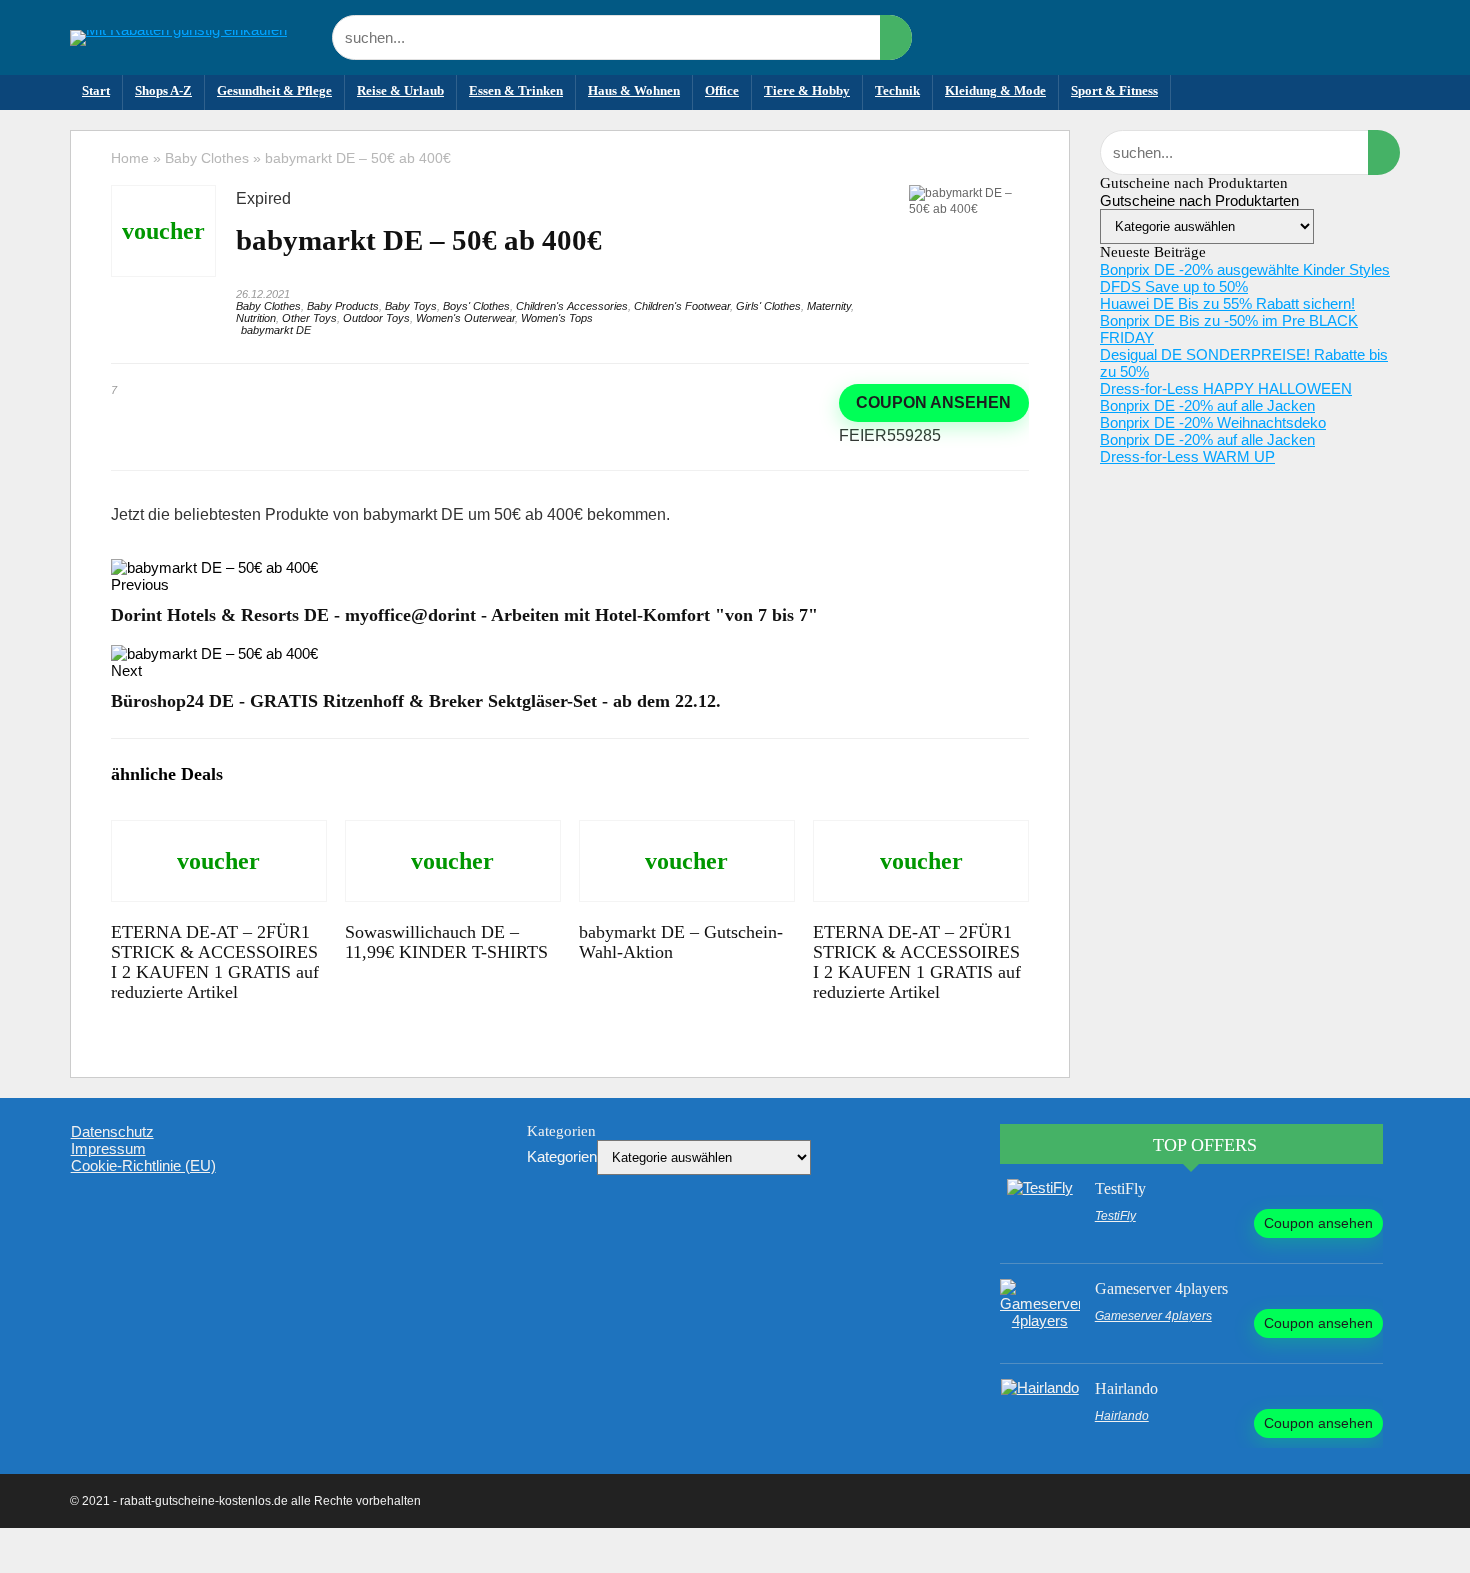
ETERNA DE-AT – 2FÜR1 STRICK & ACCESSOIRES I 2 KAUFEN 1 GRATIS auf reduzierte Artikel (215, 962)
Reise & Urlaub (400, 90)
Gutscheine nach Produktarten (1199, 200)
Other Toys (309, 318)
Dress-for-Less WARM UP (1187, 456)
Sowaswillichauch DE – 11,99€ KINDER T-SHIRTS (446, 942)
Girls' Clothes (768, 306)
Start (96, 90)
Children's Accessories (572, 306)
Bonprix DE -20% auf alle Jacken (1207, 405)
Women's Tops (557, 318)
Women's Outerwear (465, 318)
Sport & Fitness (1114, 90)
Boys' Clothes (476, 306)
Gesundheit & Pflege (274, 90)
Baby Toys (411, 306)
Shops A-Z (163, 90)
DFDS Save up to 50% (1174, 286)
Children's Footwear (682, 306)
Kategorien (562, 1156)
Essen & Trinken (516, 90)
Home (130, 158)
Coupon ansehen (933, 402)
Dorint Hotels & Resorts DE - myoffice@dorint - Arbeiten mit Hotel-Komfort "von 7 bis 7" (464, 615)
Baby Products (343, 306)
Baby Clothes (207, 158)
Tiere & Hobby (807, 90)
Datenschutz (112, 1131)
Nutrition (256, 318)
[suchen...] (896, 37)
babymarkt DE (276, 330)
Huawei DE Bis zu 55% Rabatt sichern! (1227, 303)
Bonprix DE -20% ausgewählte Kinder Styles (1245, 269)
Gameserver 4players (1161, 1288)
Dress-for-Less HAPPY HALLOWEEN (1226, 388)
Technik (897, 90)
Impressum (108, 1148)
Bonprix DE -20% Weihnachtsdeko (1213, 422)
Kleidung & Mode (995, 90)
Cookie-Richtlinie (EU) (143, 1165)
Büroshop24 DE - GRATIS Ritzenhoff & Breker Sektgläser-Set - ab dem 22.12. (416, 701)
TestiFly (1120, 1188)
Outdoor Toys (376, 318)
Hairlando (1126, 1388)
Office (722, 90)
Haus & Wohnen (634, 90)
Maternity (829, 306)
